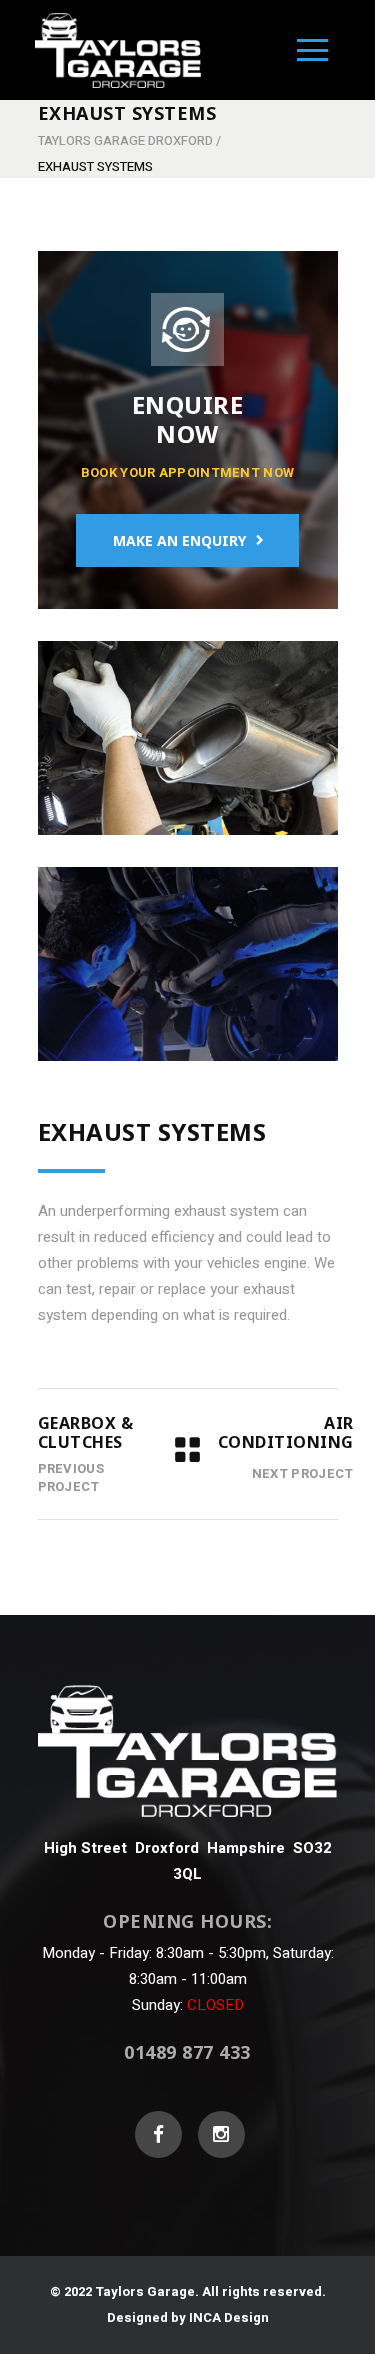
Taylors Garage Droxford (125, 140)
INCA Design (229, 2317)
